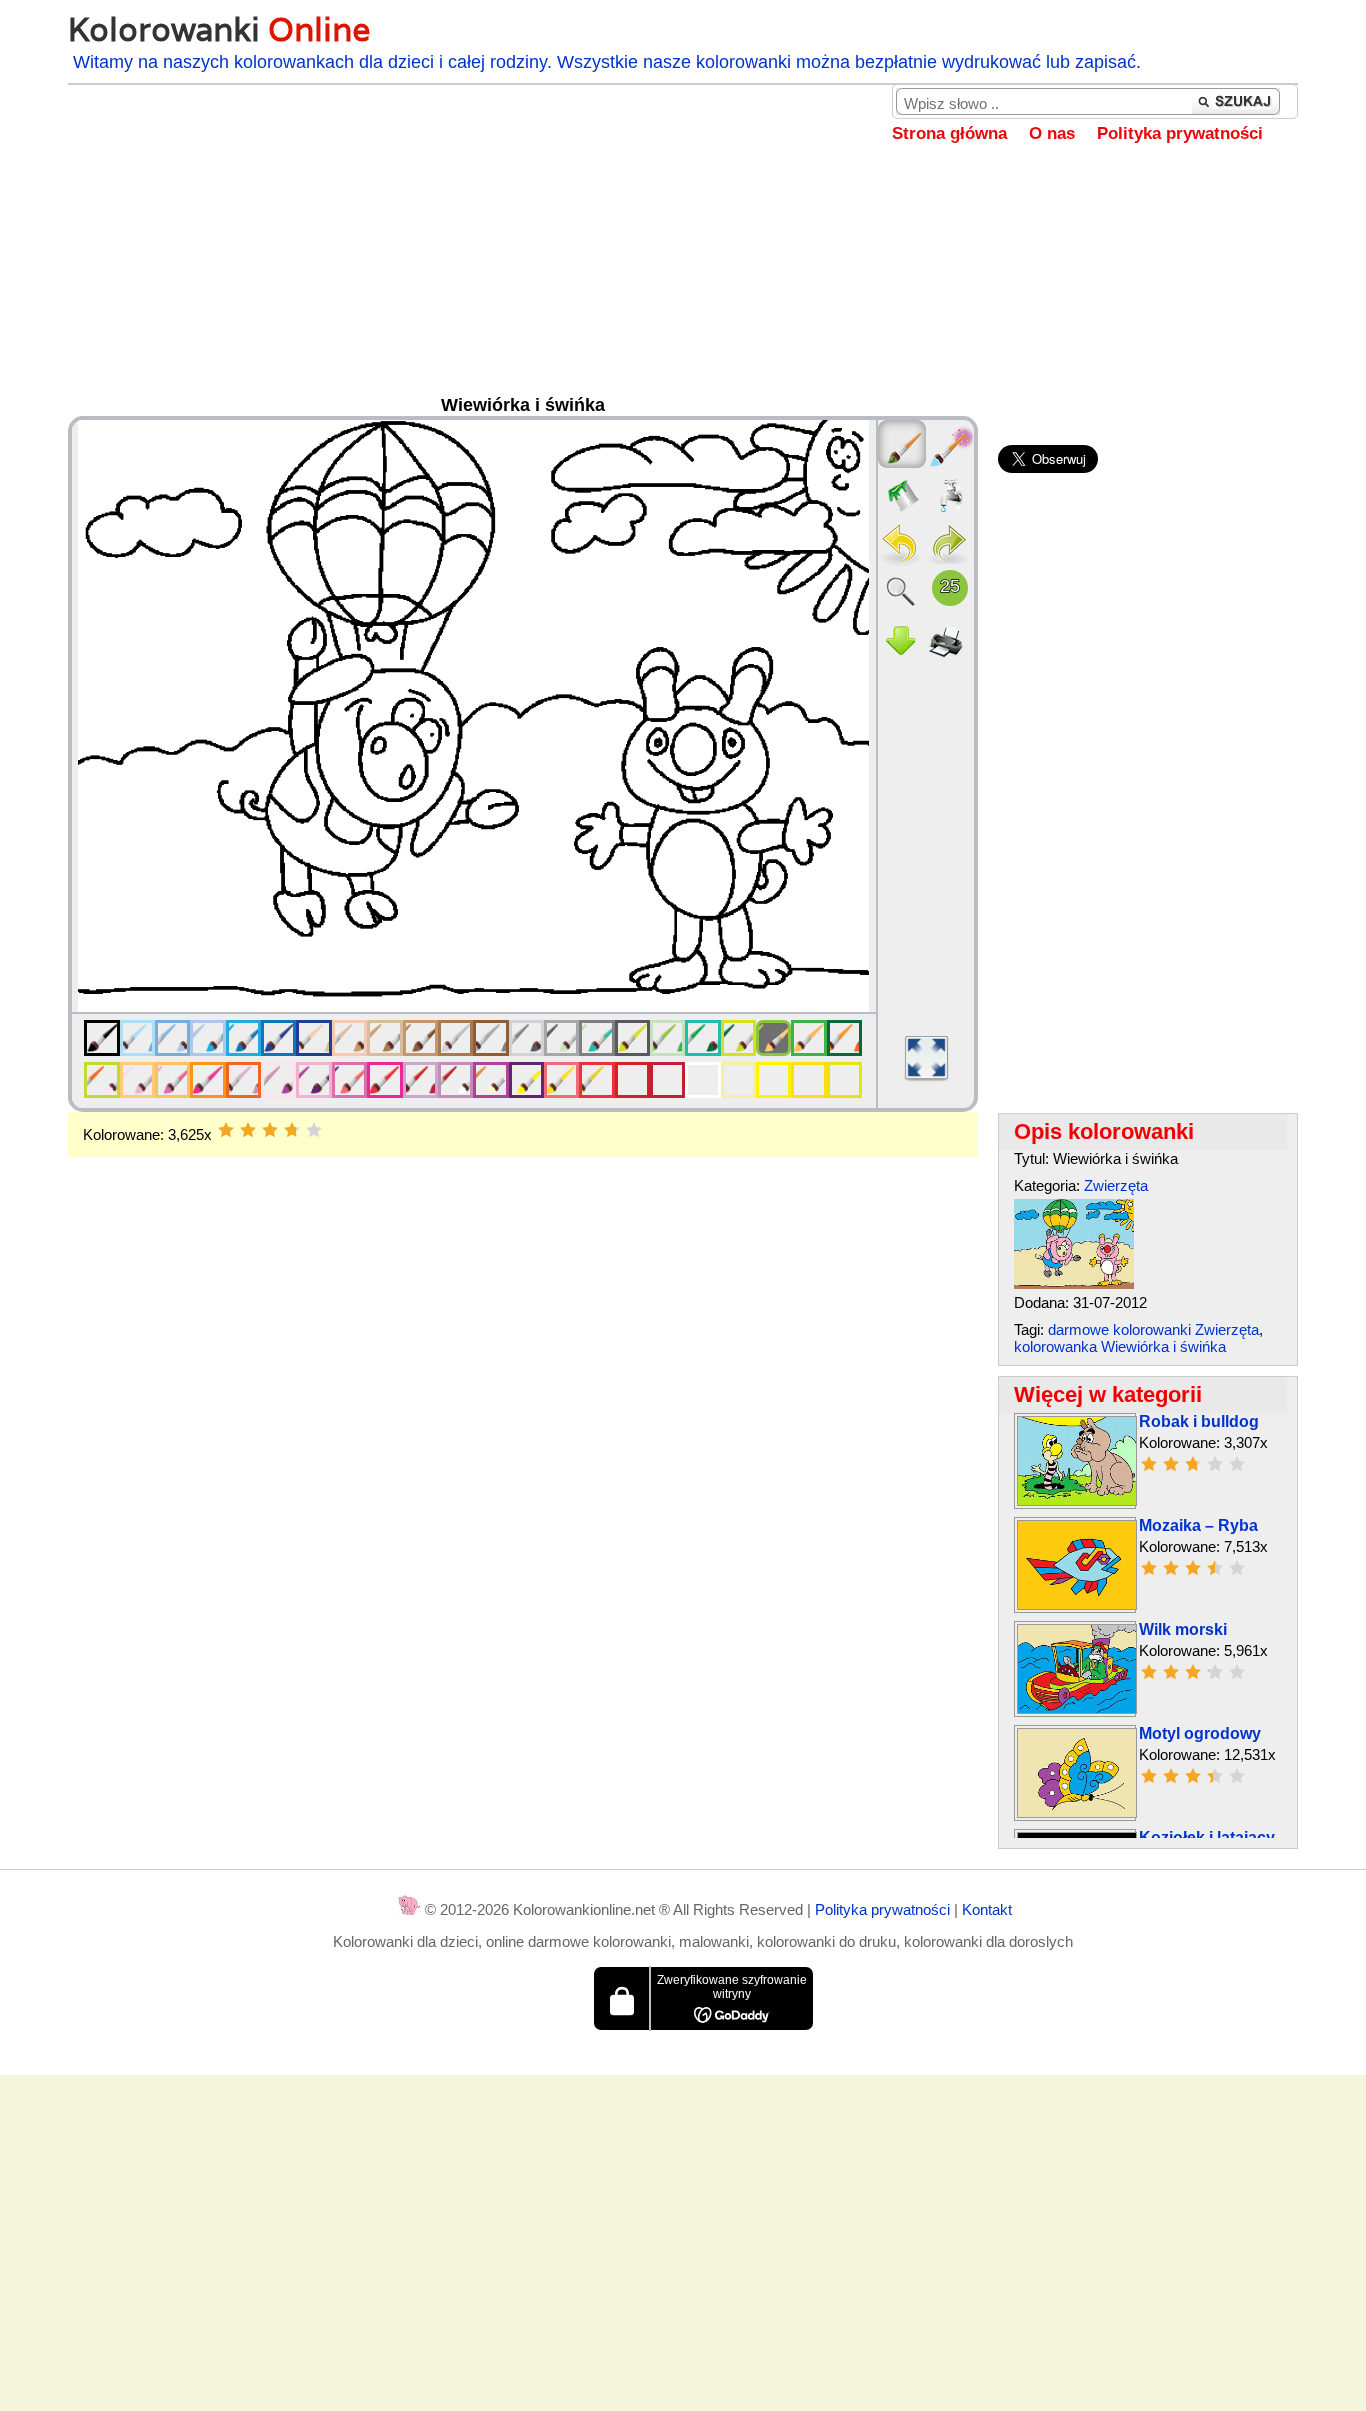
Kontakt (987, 1909)
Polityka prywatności (1180, 133)
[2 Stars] (248, 1130)
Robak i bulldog (1199, 1421)
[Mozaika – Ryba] (1077, 1604)
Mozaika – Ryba (1198, 1525)
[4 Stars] (292, 1130)
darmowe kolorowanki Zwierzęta (1153, 1329)
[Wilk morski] (1077, 1708)
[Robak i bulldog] (1077, 1500)
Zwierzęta (1116, 1185)
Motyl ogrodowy (1200, 1733)
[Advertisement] (683, 284)
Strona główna (949, 133)
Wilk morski (1183, 1629)
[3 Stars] (270, 1130)
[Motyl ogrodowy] (1077, 1812)
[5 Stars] (314, 1130)
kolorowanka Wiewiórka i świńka (1120, 1346)
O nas (1052, 133)
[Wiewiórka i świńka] (1074, 1283)
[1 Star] (226, 1130)
